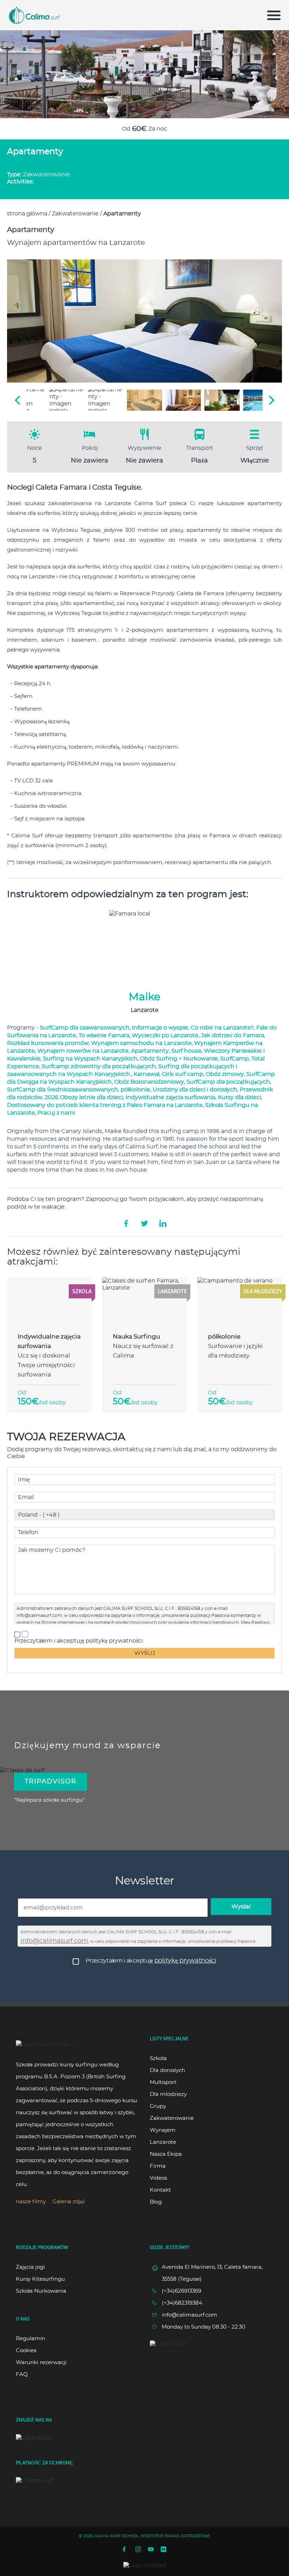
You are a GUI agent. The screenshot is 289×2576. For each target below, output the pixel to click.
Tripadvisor (51, 1782)
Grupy (158, 2106)
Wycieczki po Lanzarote (165, 1035)
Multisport (163, 2082)
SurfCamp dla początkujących (228, 1082)
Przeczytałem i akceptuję (151, 1961)
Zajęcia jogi (30, 2267)
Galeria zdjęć (69, 2202)
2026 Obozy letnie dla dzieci (84, 1097)
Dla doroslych (167, 2070)
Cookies (26, 2351)
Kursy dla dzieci (239, 1097)
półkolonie (135, 1090)
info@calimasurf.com (39, 1615)
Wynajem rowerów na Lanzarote (83, 1051)
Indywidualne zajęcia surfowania (170, 1097)
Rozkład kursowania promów (48, 1043)
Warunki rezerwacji (41, 2363)
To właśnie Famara (104, 1035)
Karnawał (146, 1074)
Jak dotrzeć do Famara (232, 1035)
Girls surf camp (183, 1074)
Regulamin (30, 2339)
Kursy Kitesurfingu (40, 2279)
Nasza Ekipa (166, 2154)
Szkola (158, 2058)
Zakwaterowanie (75, 214)
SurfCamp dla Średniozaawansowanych (63, 1090)
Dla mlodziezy (168, 2094)
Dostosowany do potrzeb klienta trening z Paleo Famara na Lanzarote (105, 1105)
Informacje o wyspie (160, 1028)
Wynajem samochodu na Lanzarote (142, 1043)
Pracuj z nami (56, 1113)
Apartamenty (150, 1051)
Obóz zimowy (225, 1074)
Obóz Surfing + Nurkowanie (179, 1059)
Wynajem (163, 2130)
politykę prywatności (185, 1961)
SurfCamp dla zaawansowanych (85, 1028)
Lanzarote (163, 2142)
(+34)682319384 (182, 2303)
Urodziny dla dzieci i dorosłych (195, 1090)
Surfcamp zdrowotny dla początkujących (99, 1066)
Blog (156, 2202)
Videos (158, 2178)
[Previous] (18, 400)
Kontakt (160, 2190)
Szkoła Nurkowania (41, 2291)
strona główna (27, 214)
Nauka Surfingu (136, 1337)
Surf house (186, 1051)
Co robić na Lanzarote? (222, 1028)
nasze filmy (31, 2202)
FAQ (22, 2375)
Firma (158, 2166)
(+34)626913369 (182, 2291)
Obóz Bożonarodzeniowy (149, 1082)
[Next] (271, 400)
